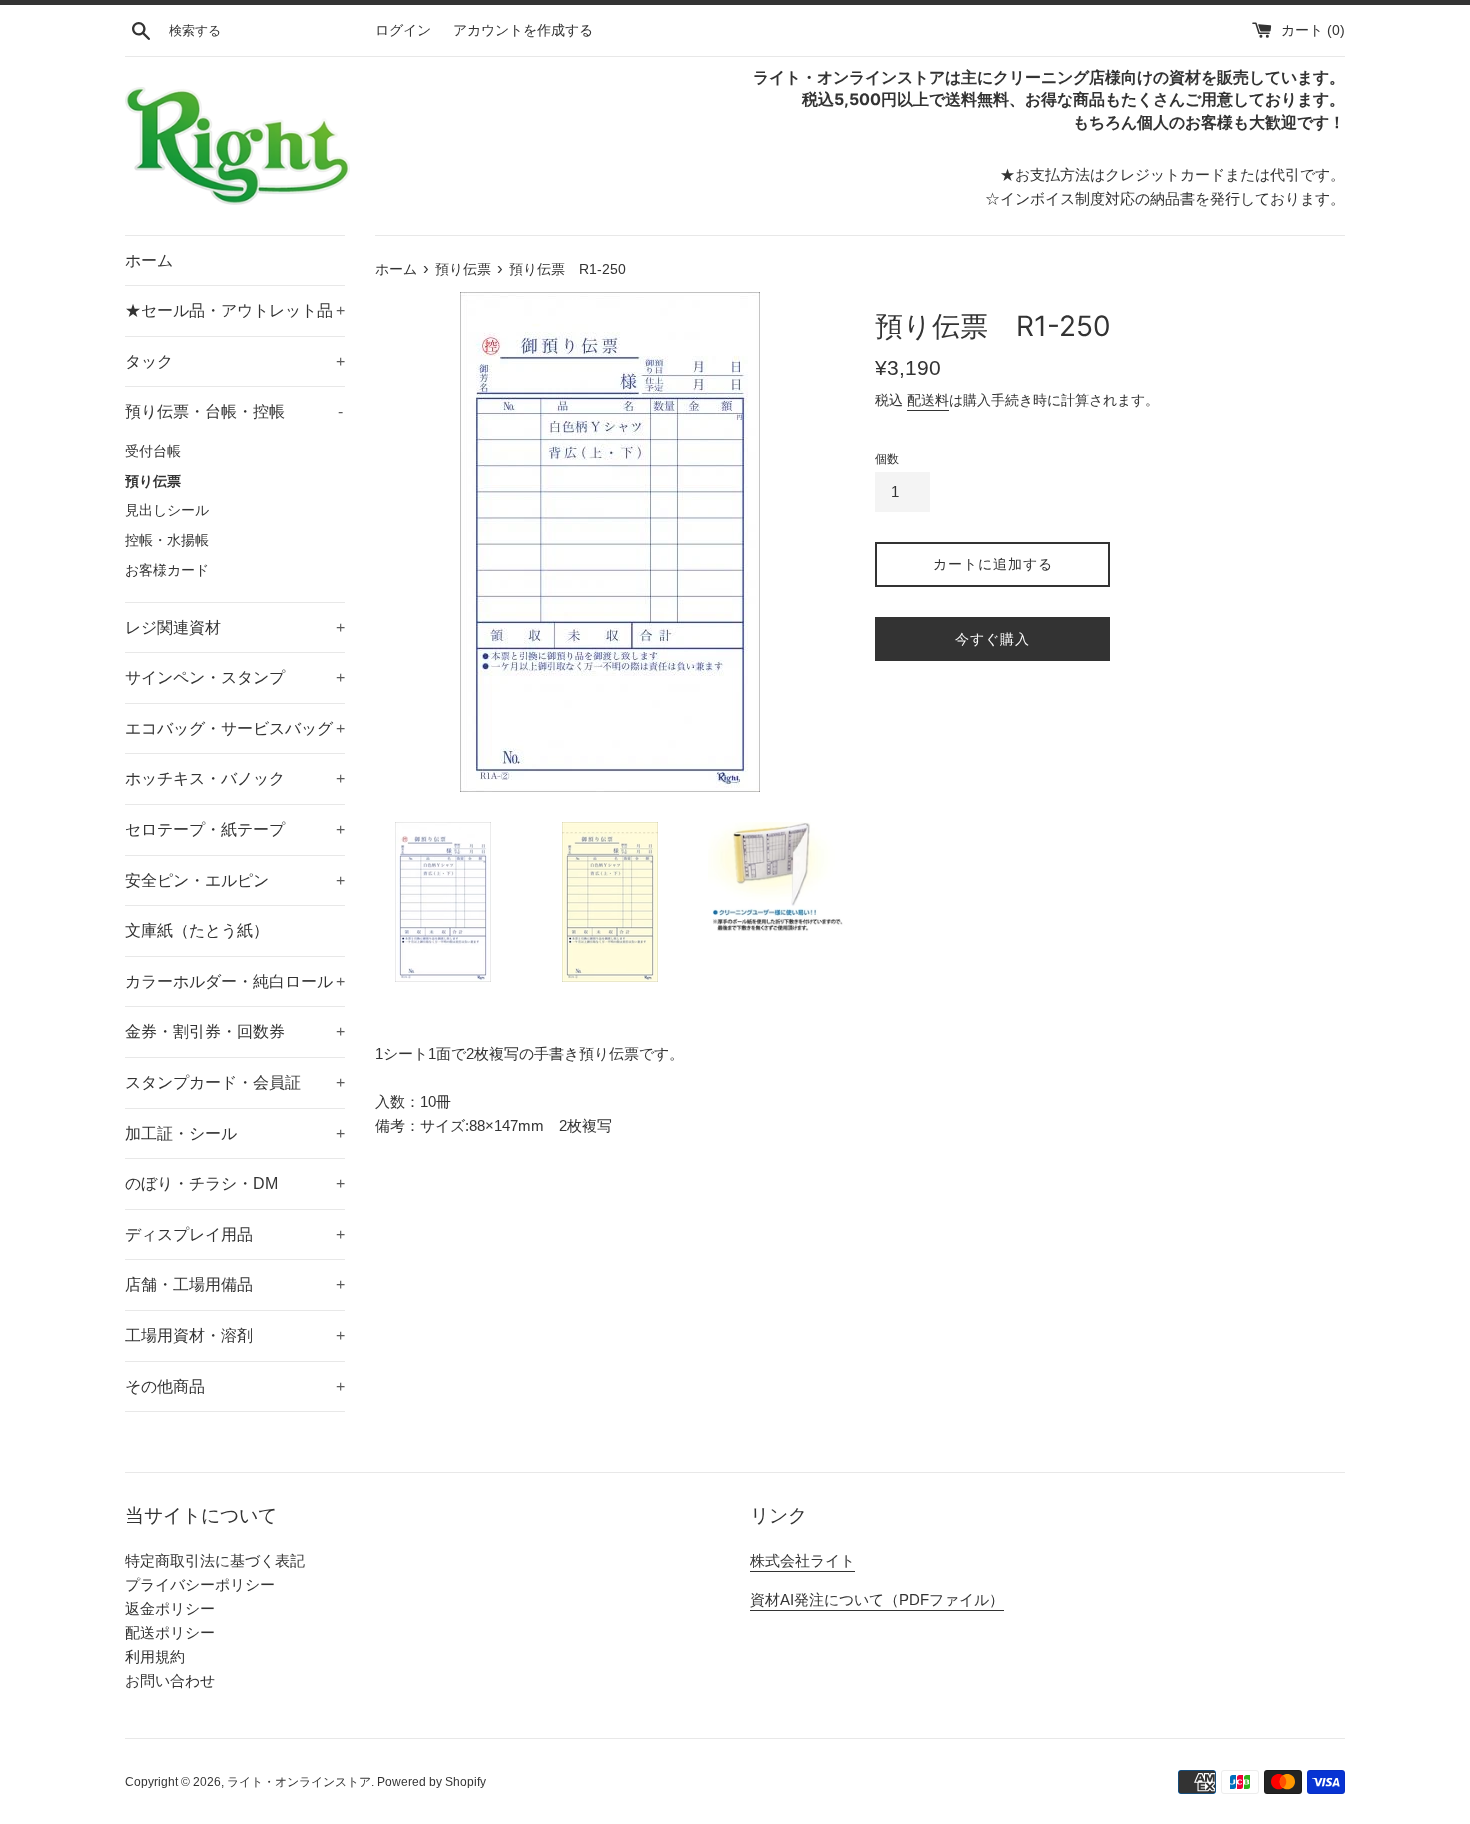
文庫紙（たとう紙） (197, 930)
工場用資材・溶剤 (235, 1335)
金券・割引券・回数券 (235, 1031)
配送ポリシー (170, 1632)
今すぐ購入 (992, 639)
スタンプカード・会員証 (235, 1082)
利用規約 (155, 1656)
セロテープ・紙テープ (235, 829)
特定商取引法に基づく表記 (215, 1560)
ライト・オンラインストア (299, 1782)
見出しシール (167, 510)
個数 (887, 459)
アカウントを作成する (523, 30)
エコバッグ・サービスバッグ (235, 728)
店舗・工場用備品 (235, 1284)
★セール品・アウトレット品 (235, 310)
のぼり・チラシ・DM (235, 1183)
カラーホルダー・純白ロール (235, 981)
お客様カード (167, 570)
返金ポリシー (170, 1608)
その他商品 (235, 1386)
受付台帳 (153, 451)
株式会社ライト (802, 1560)
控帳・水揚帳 (167, 540)
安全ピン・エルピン (235, 880)
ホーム (149, 260)
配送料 (928, 400)
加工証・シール (235, 1133)
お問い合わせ (170, 1680)
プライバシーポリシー (200, 1584)
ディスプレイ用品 (235, 1234)
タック (235, 361)
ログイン (403, 30)
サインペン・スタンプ (235, 677)
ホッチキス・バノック (235, 778)
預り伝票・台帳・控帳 (234, 411)
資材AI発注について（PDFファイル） (877, 1599)
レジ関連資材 (235, 627)
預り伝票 (153, 481)
